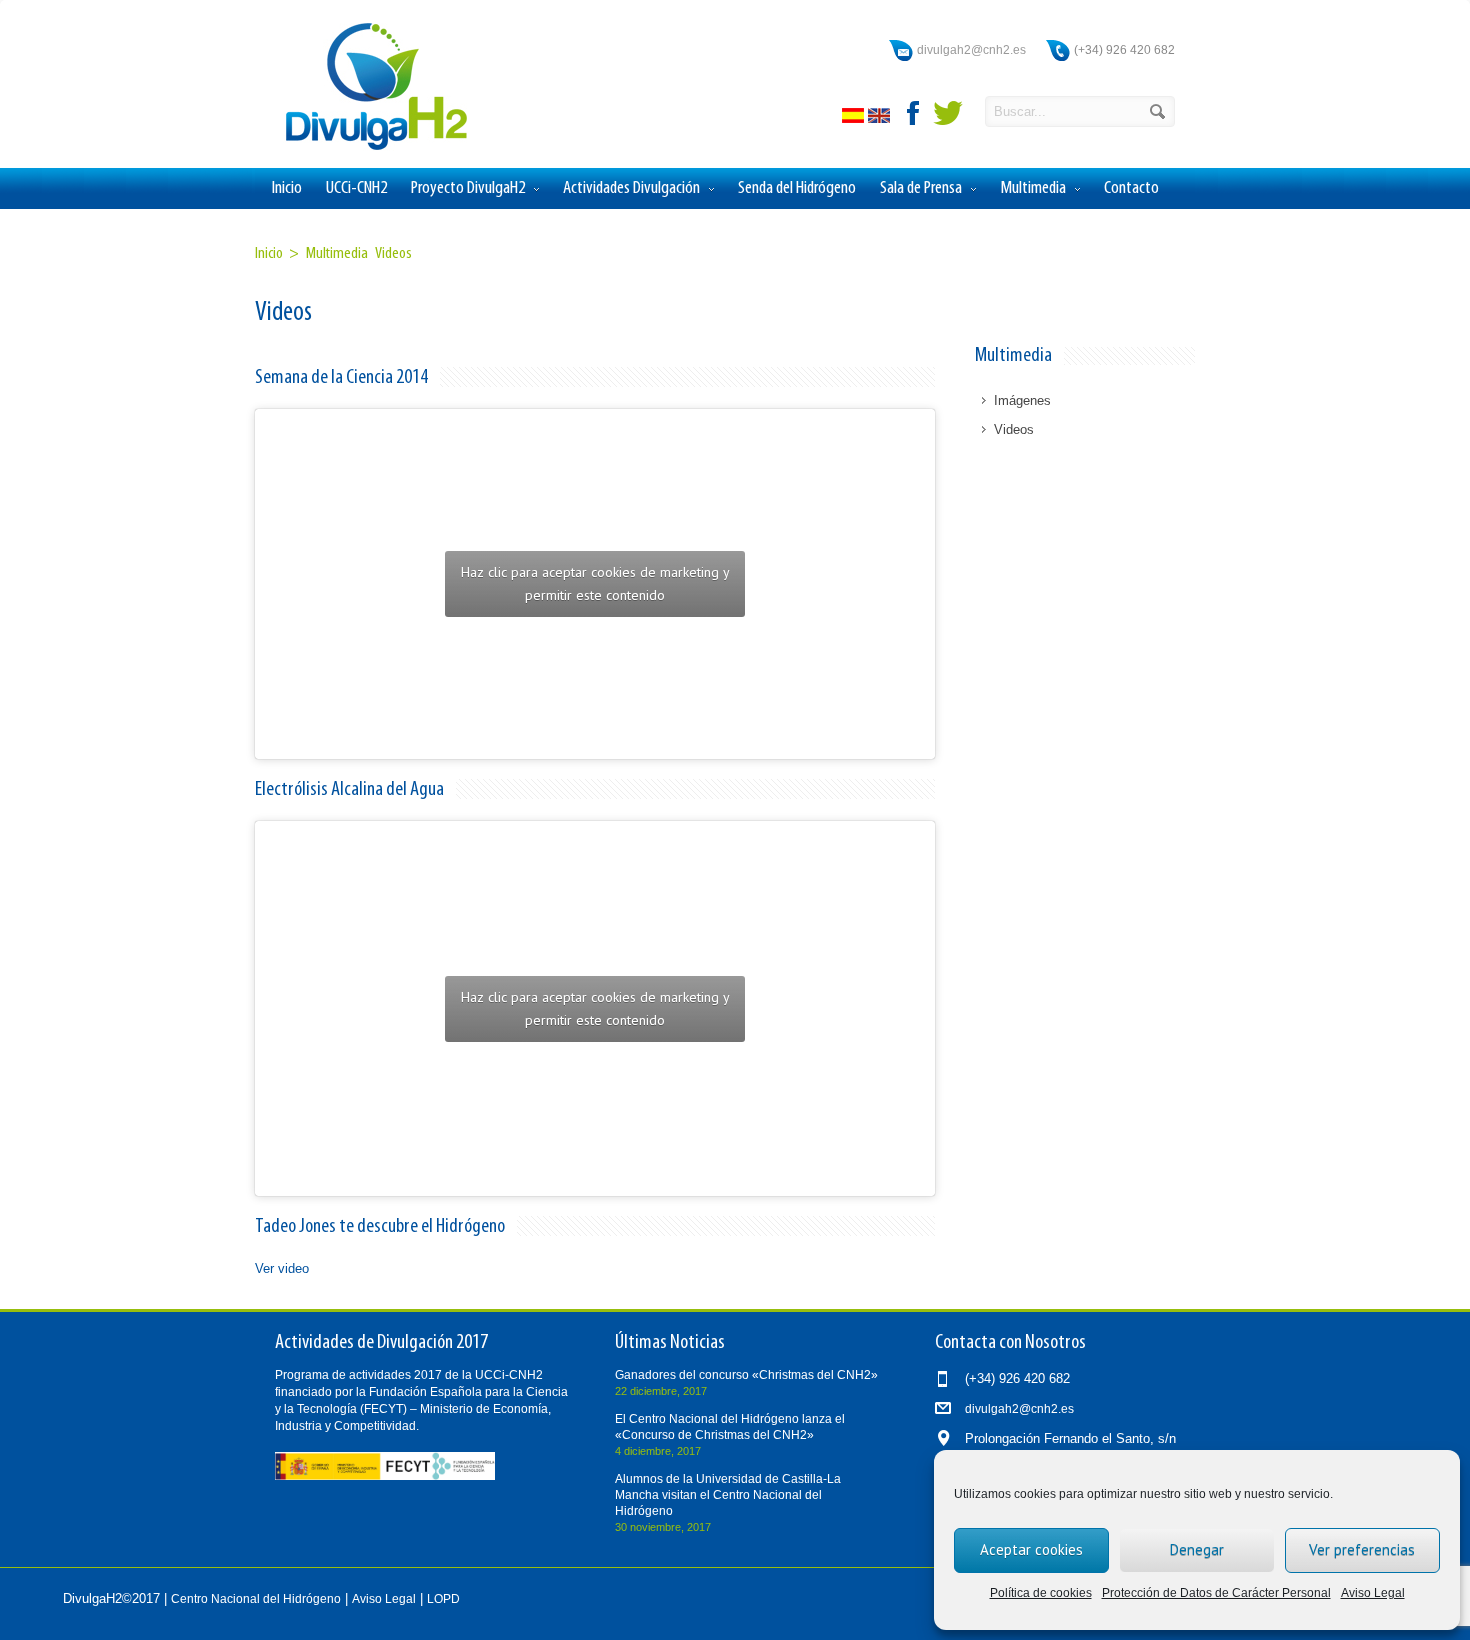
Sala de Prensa (921, 188)
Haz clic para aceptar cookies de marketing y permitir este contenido (595, 583)
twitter (948, 113)
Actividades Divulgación (631, 188)
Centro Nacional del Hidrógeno (256, 1599)
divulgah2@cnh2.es (971, 50)
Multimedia (1033, 188)
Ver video (282, 1268)
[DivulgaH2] (367, 148)
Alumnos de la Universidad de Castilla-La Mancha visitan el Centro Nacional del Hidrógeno (728, 1495)
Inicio (287, 188)
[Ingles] (881, 118)
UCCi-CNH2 (356, 188)
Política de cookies (1041, 1593)
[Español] (855, 118)
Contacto (1131, 188)
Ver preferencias (1362, 1549)
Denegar (1197, 1549)
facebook (914, 113)
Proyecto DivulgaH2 (468, 188)
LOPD (443, 1599)
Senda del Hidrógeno (797, 188)
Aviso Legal (1373, 1593)
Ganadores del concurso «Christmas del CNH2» (746, 1375)
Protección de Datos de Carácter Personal (1216, 1593)
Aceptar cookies (1031, 1549)
